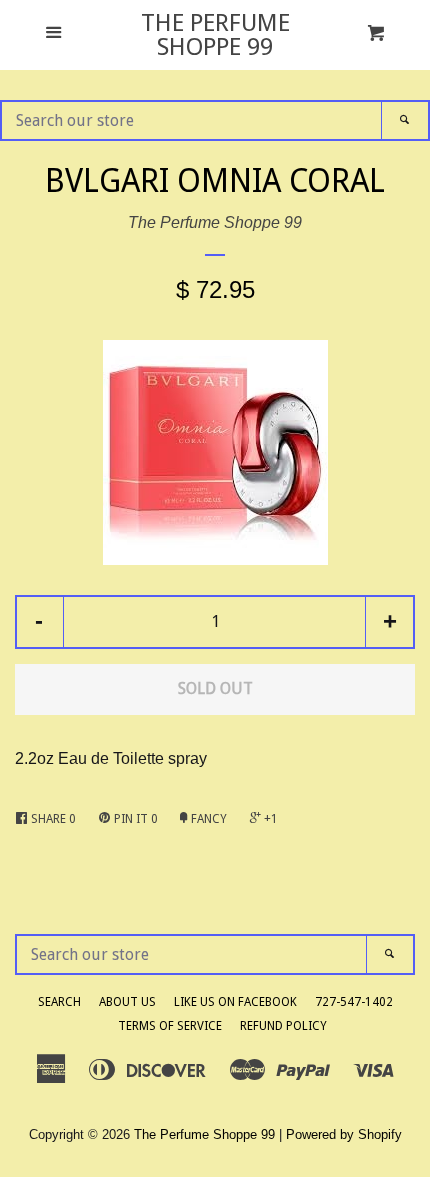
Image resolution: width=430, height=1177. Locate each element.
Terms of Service (170, 1026)
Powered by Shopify (344, 1134)
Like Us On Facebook (235, 1002)
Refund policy (283, 1026)
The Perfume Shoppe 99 (215, 35)
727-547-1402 (354, 1002)
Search (59, 1002)
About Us (127, 1002)
